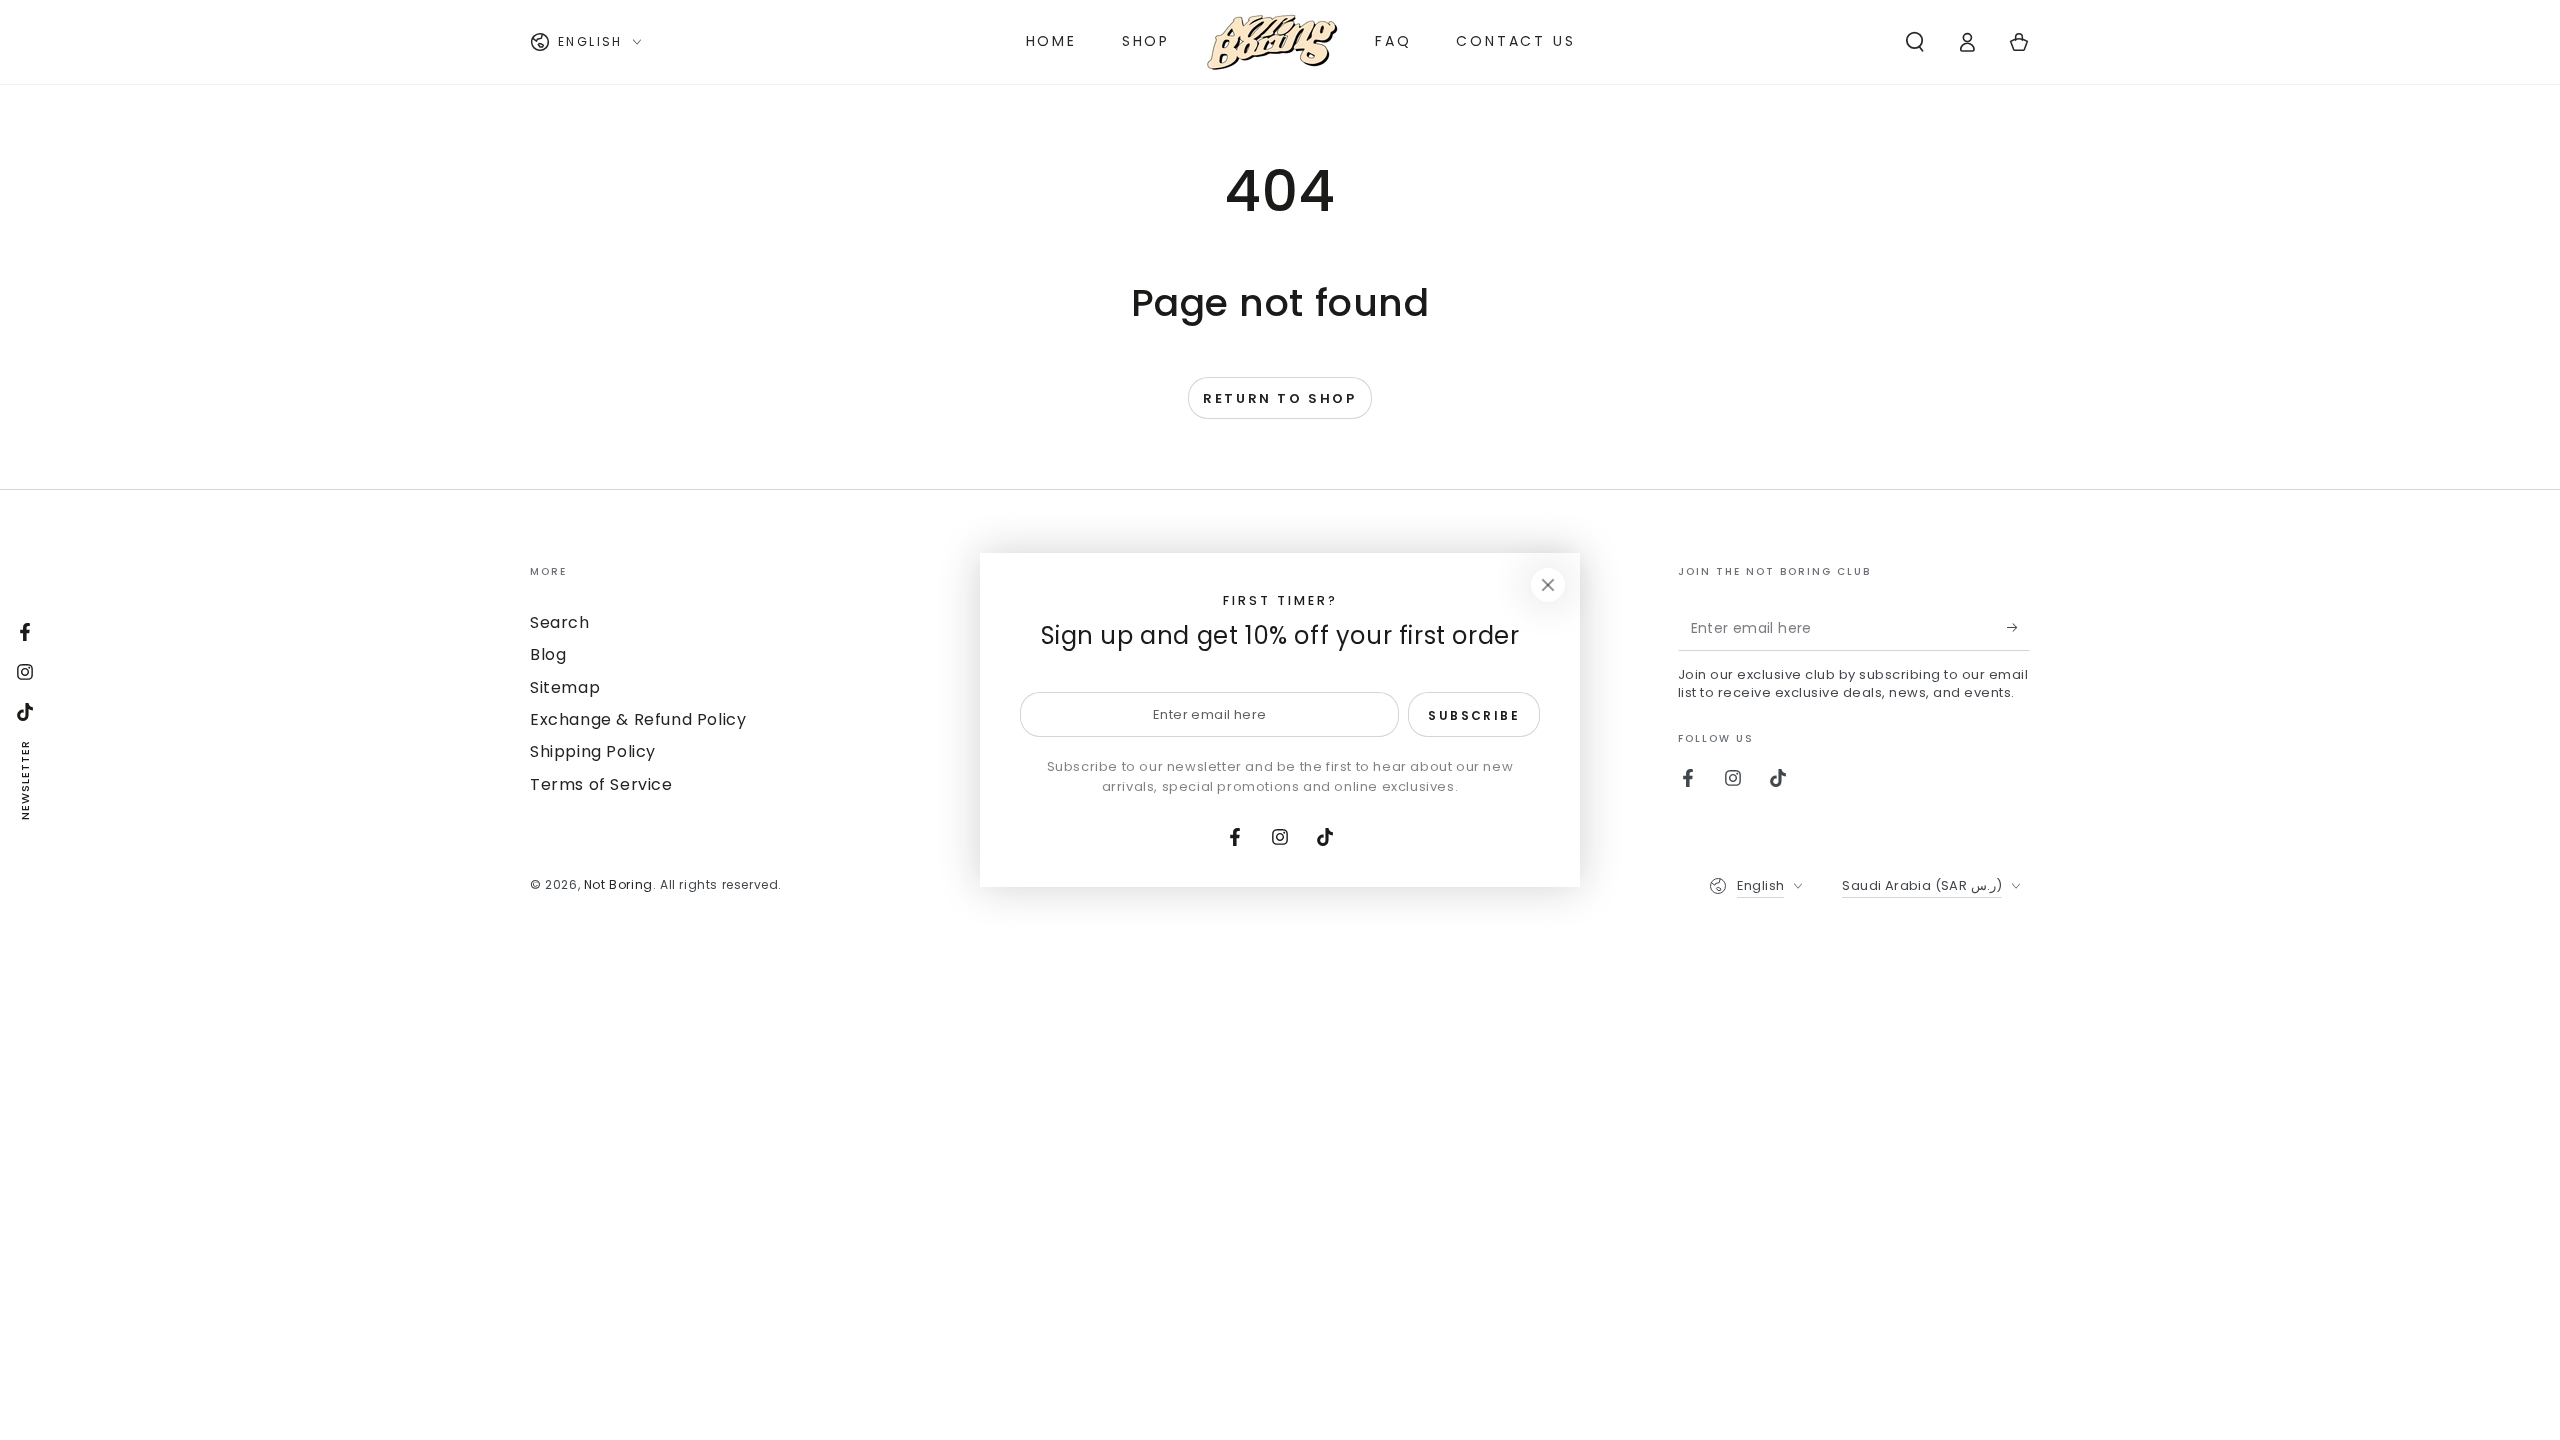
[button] (1915, 42)
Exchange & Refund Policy (638, 719)
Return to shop (1279, 398)
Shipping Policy (593, 751)
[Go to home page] (1272, 42)
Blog (548, 654)
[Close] (1548, 585)
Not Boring (618, 884)
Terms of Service (601, 784)
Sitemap (565, 687)
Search (560, 622)
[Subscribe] (2018, 628)
